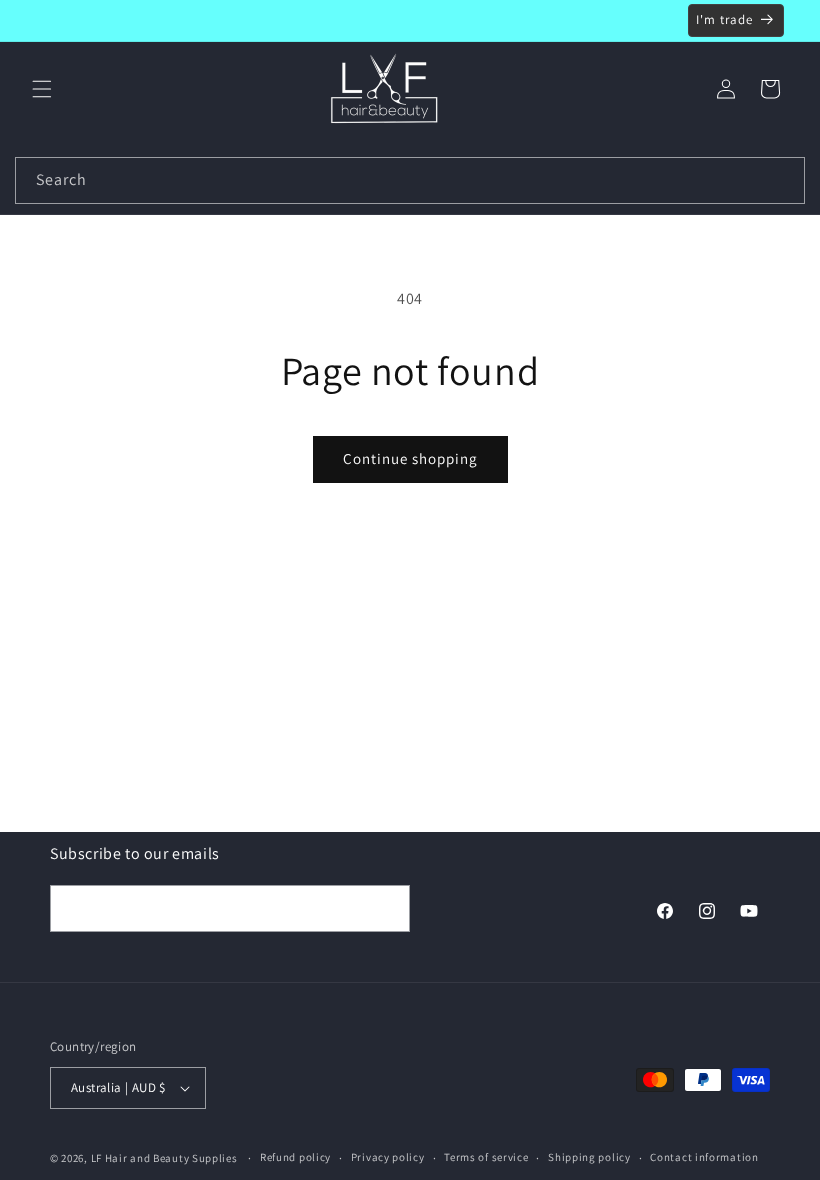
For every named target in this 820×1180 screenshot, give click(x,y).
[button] (42, 89)
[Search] (782, 180)
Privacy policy (388, 1157)
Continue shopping (410, 458)
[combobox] (410, 180)
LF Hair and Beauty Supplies (164, 1158)
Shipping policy (589, 1157)
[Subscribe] (387, 908)
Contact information (704, 1157)
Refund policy (295, 1157)
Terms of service (486, 1157)
